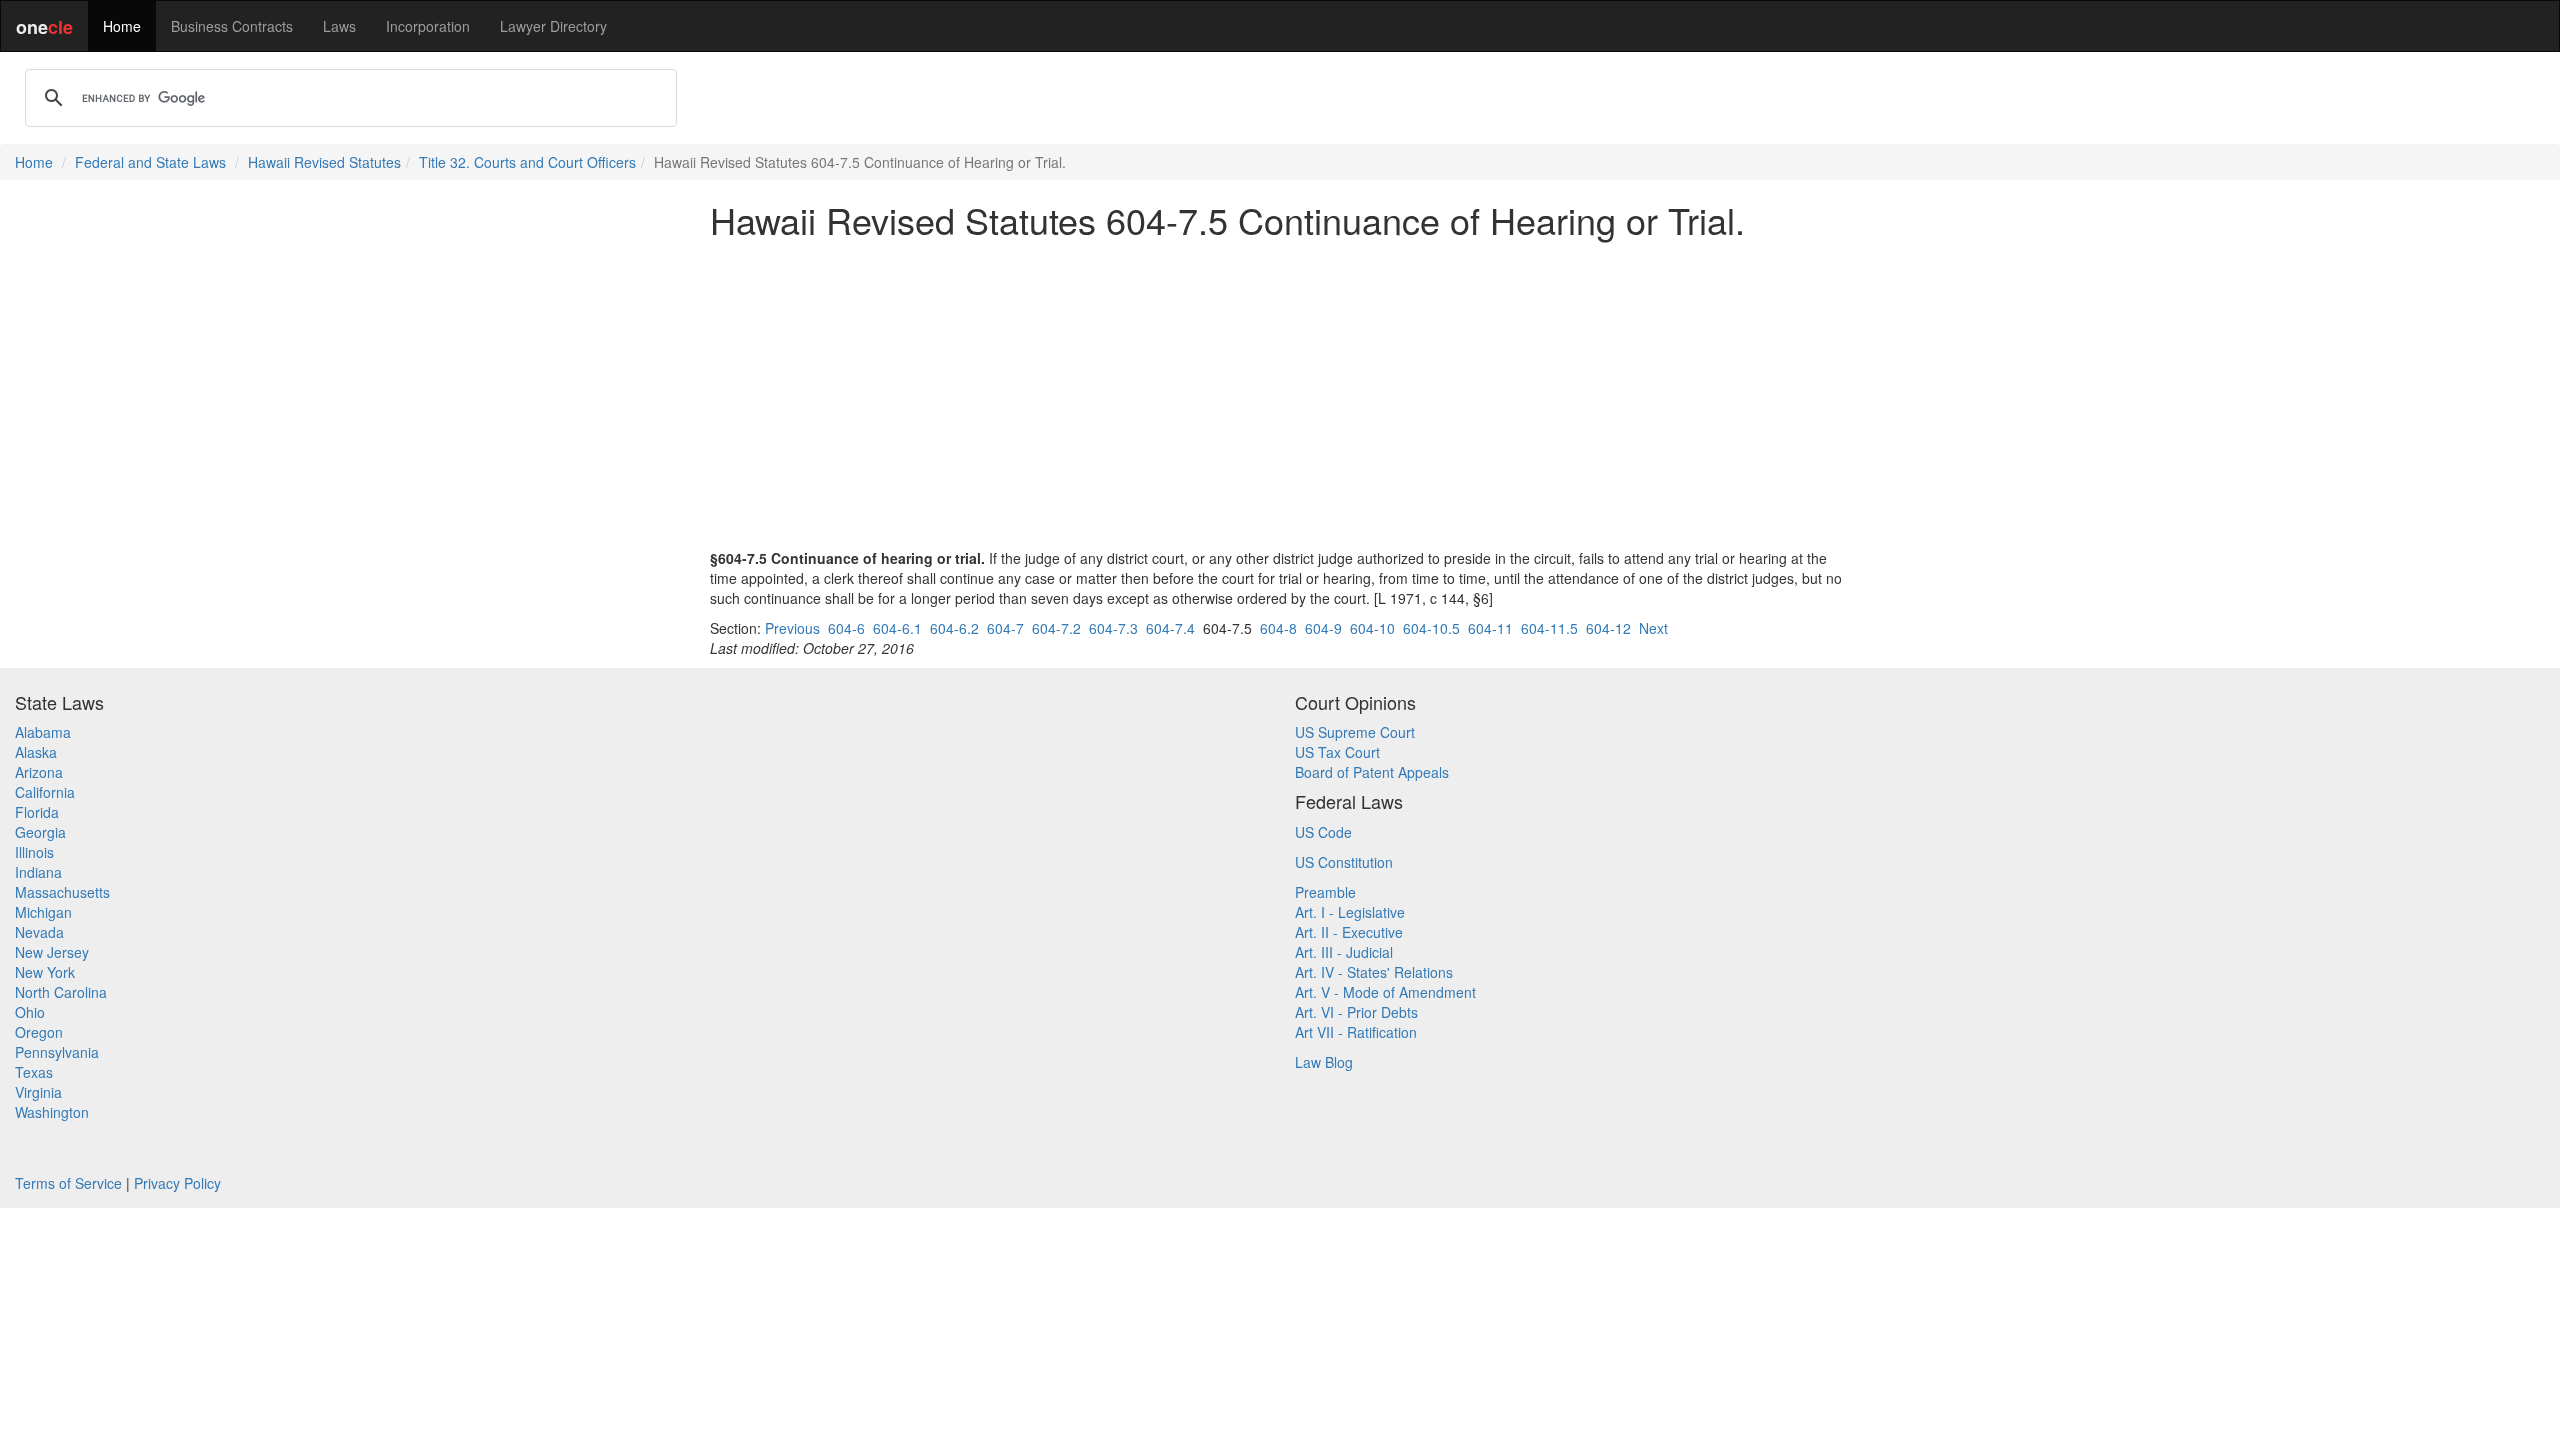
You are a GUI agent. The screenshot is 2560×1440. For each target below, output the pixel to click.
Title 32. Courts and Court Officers (527, 162)
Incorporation (428, 26)
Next (1653, 628)
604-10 (1372, 628)
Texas (34, 1072)
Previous (792, 628)
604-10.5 (1431, 628)
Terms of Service (68, 1183)
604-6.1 (897, 628)
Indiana (38, 872)
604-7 (1005, 628)
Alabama (43, 732)
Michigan (43, 912)
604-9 (1323, 628)
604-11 (1490, 628)
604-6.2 (954, 628)
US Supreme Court (1355, 732)
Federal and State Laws (150, 162)
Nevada (39, 932)
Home (122, 26)
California (45, 792)
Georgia (40, 832)
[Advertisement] (1280, 394)
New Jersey (52, 952)
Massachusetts (62, 892)
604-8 (1278, 628)
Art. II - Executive (1349, 932)
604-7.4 (1170, 628)
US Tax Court (1337, 752)
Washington (52, 1112)
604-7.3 (1113, 628)
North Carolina (61, 992)
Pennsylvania (57, 1052)
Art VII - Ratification (1356, 1032)
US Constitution (1344, 862)
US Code (1323, 832)
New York (45, 972)
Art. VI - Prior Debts (1356, 1012)
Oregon (39, 1032)
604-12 (1608, 628)
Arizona (39, 772)
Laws (339, 26)
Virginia (38, 1092)
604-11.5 (1549, 628)
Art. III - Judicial (1344, 952)
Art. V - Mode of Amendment (1385, 992)
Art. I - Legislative (1350, 912)
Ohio (30, 1012)
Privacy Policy (177, 1183)
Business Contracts (232, 26)
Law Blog (1324, 1062)
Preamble (1325, 892)
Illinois (34, 852)
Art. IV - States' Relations (1374, 972)
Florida (37, 812)
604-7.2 (1056, 628)
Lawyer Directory (553, 26)
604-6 (846, 628)
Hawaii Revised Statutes (324, 162)
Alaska (36, 752)
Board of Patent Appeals (1372, 772)
